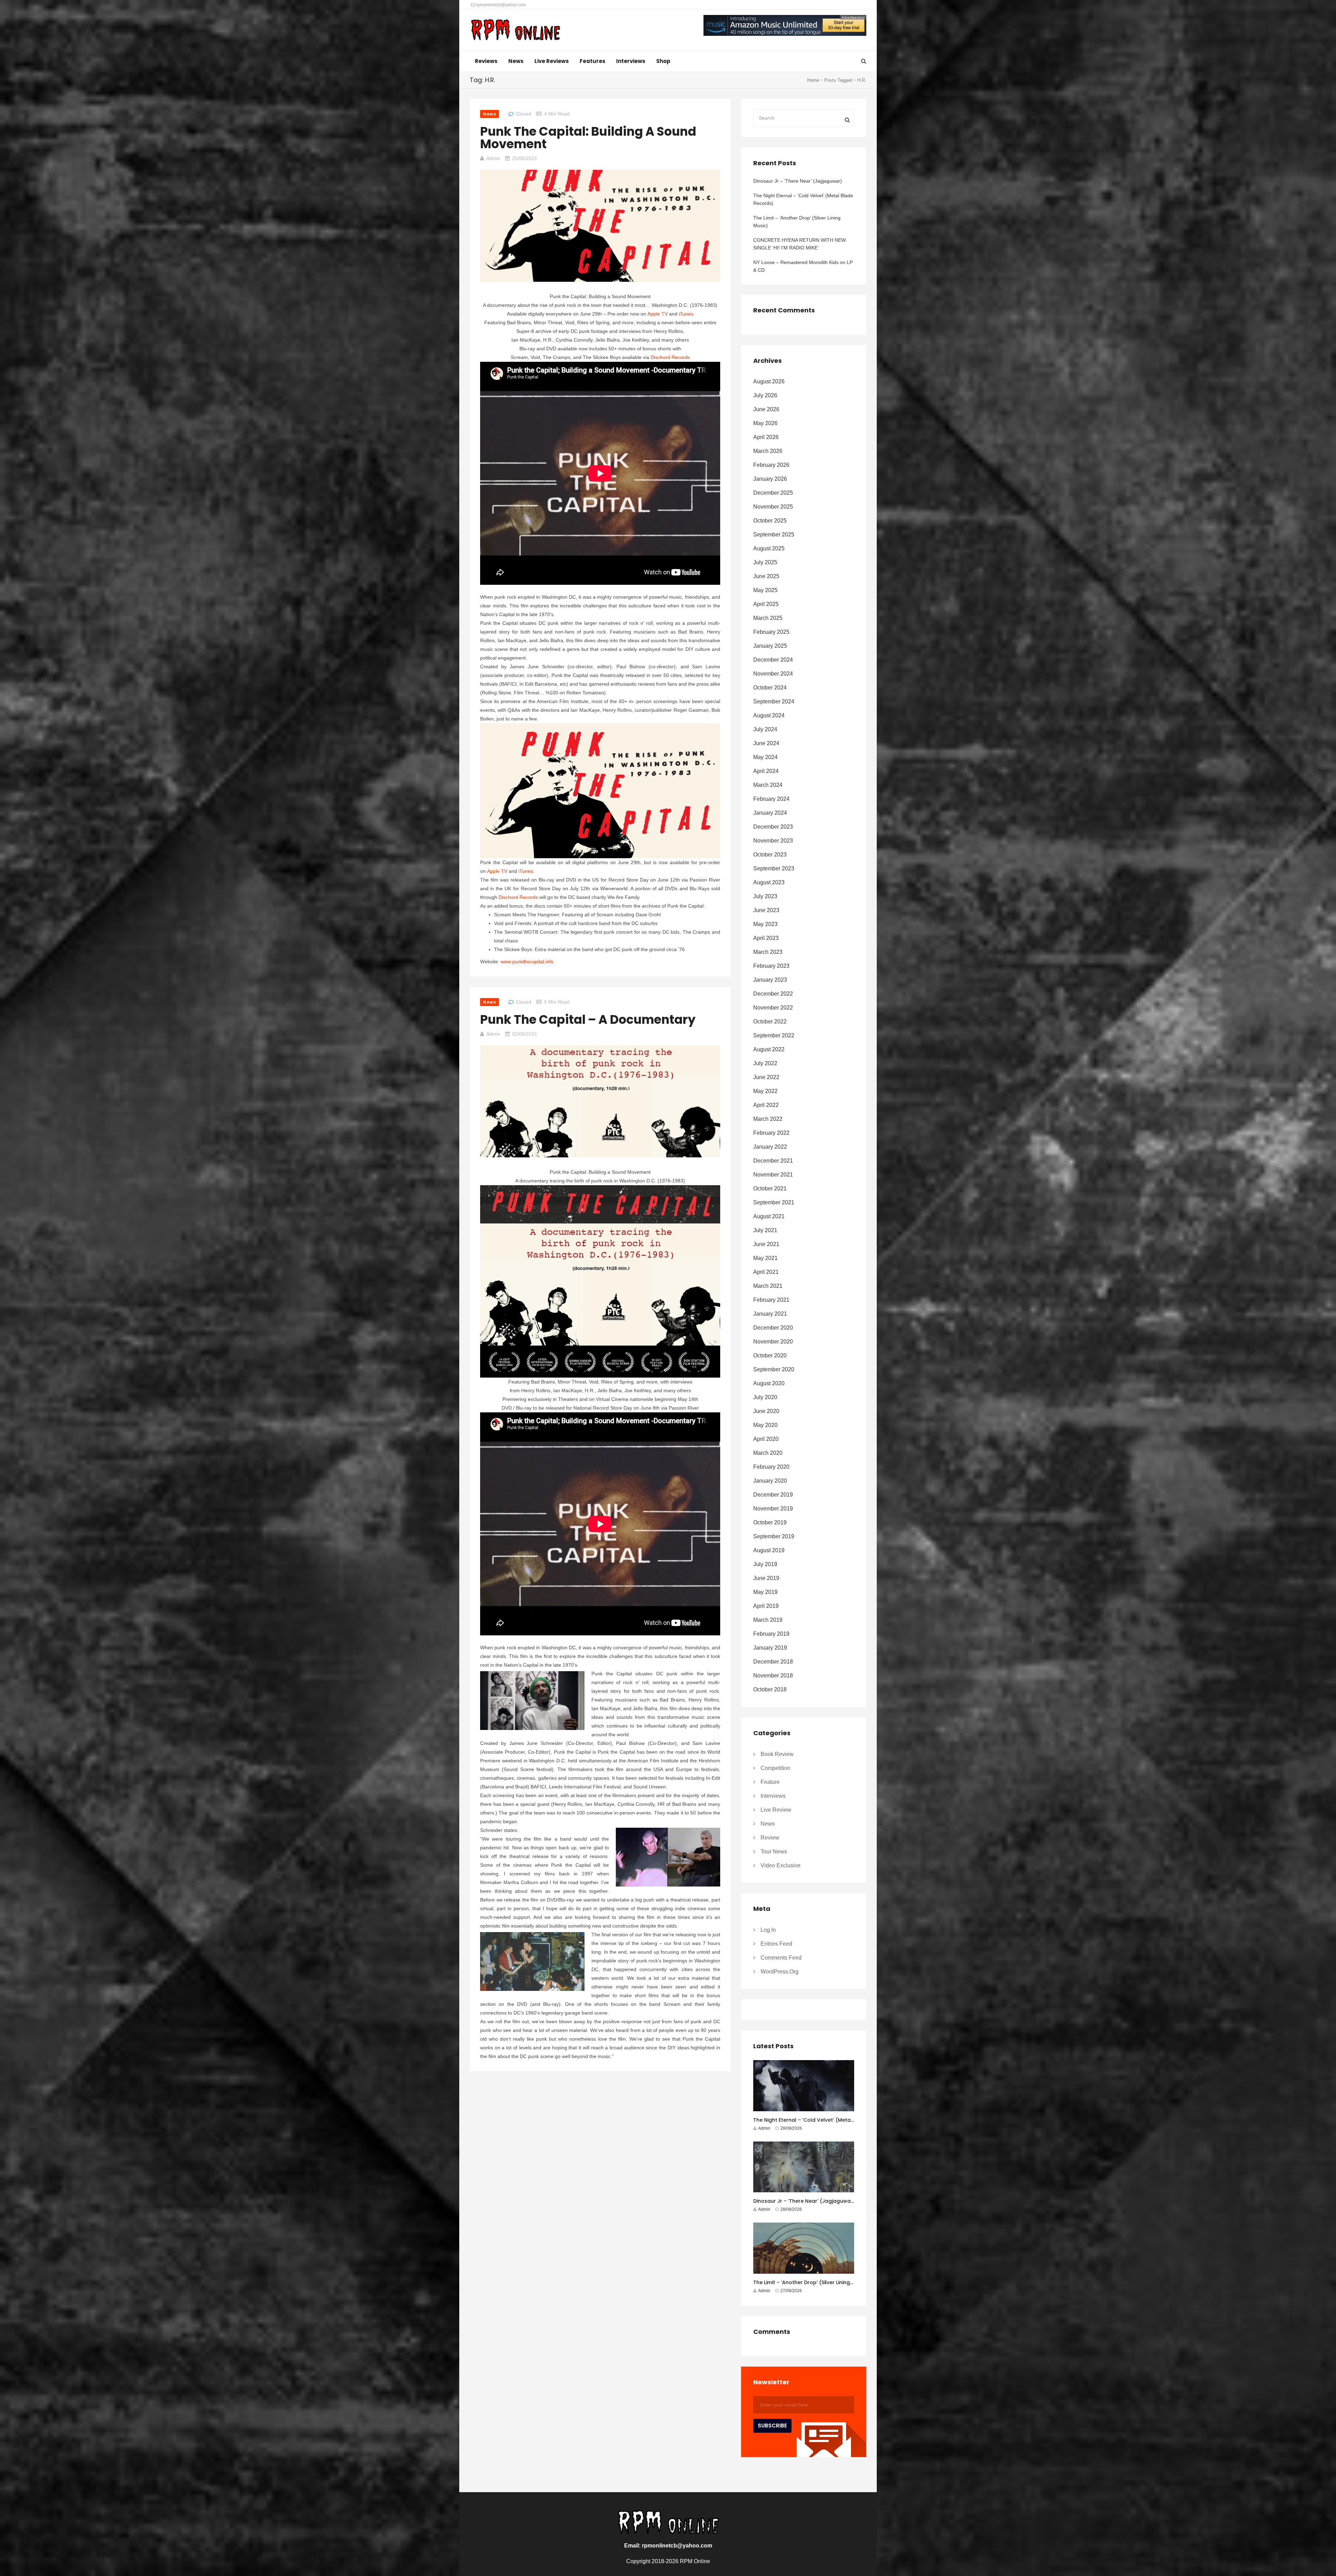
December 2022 (773, 994)
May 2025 (765, 590)
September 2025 (774, 535)
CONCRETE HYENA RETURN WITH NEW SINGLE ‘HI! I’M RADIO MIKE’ (800, 244)
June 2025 (766, 576)
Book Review (777, 1754)
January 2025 (770, 646)
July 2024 (765, 729)
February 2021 (771, 1300)
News (516, 61)
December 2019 (773, 1495)
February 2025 (771, 632)
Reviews (486, 61)
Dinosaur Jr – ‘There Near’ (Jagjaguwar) (798, 181)
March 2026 (768, 451)
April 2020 (766, 1439)
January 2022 (770, 1147)
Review (770, 1838)
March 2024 (768, 785)
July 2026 (765, 395)
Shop (663, 61)
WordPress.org (780, 1972)
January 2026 (770, 479)
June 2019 (766, 1578)
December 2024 (773, 660)
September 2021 (774, 1202)
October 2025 (770, 521)
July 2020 (765, 1397)
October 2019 (770, 1522)
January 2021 (770, 1314)
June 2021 (766, 1244)
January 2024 (770, 813)
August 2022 (769, 1049)
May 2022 (765, 1091)
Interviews (631, 61)
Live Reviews (552, 61)
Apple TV (658, 314)
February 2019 (771, 1634)
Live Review (776, 1810)
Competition (776, 1768)
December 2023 (773, 827)
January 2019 (770, 1648)
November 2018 (773, 1676)
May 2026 (765, 423)
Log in (768, 1930)
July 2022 (765, 1063)
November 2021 (773, 1175)
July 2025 (765, 562)
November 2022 (773, 1008)
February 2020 (771, 1467)
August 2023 (769, 882)
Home (813, 80)
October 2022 (770, 1022)
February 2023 (771, 966)
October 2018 (770, 1689)
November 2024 (773, 674)
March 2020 (768, 1453)
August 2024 (769, 715)
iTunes (686, 314)
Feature (770, 1782)
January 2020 (770, 1481)
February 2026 (771, 465)
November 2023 (773, 841)
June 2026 (766, 409)
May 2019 (765, 1592)
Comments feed (781, 1958)
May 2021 (765, 1258)
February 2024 (771, 799)
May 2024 (765, 757)
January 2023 (770, 980)
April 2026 (766, 437)
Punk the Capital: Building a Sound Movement (588, 138)
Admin (493, 158)
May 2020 (765, 1425)
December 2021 (773, 1161)
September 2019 (774, 1536)
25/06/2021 (525, 158)
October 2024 (770, 688)
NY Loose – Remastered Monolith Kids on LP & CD (803, 266)
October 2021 (770, 1189)
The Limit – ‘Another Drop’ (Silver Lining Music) (797, 222)
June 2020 (766, 1411)
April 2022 (766, 1105)
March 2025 (768, 618)
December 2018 (773, 1662)
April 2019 (766, 1606)
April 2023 (766, 938)
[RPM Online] (515, 31)
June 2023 (766, 910)
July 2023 (765, 896)
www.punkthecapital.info (527, 962)
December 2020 (773, 1328)
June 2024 (766, 743)
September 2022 (774, 1035)
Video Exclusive (781, 1865)
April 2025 (766, 604)
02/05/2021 (525, 1034)
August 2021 (769, 1216)
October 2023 (770, 855)
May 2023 (765, 924)
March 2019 (768, 1620)
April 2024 (766, 771)
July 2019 (765, 1564)
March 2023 (768, 952)
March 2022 (768, 1119)
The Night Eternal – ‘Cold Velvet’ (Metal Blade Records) (803, 199)
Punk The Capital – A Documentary (588, 1019)
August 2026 (769, 381)
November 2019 (773, 1509)
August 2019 (769, 1550)
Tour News (774, 1852)
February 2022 (771, 1133)
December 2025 (773, 493)
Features (593, 61)
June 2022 (766, 1077)
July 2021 (765, 1230)
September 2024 (774, 701)
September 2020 (774, 1369)
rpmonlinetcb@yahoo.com (501, 5)
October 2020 (770, 1355)
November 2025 (773, 507)
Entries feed (776, 1944)
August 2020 (769, 1383)
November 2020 (773, 1342)
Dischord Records (670, 357)
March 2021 (768, 1286)
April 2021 (766, 1272)
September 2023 (774, 868)
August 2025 (769, 548)
